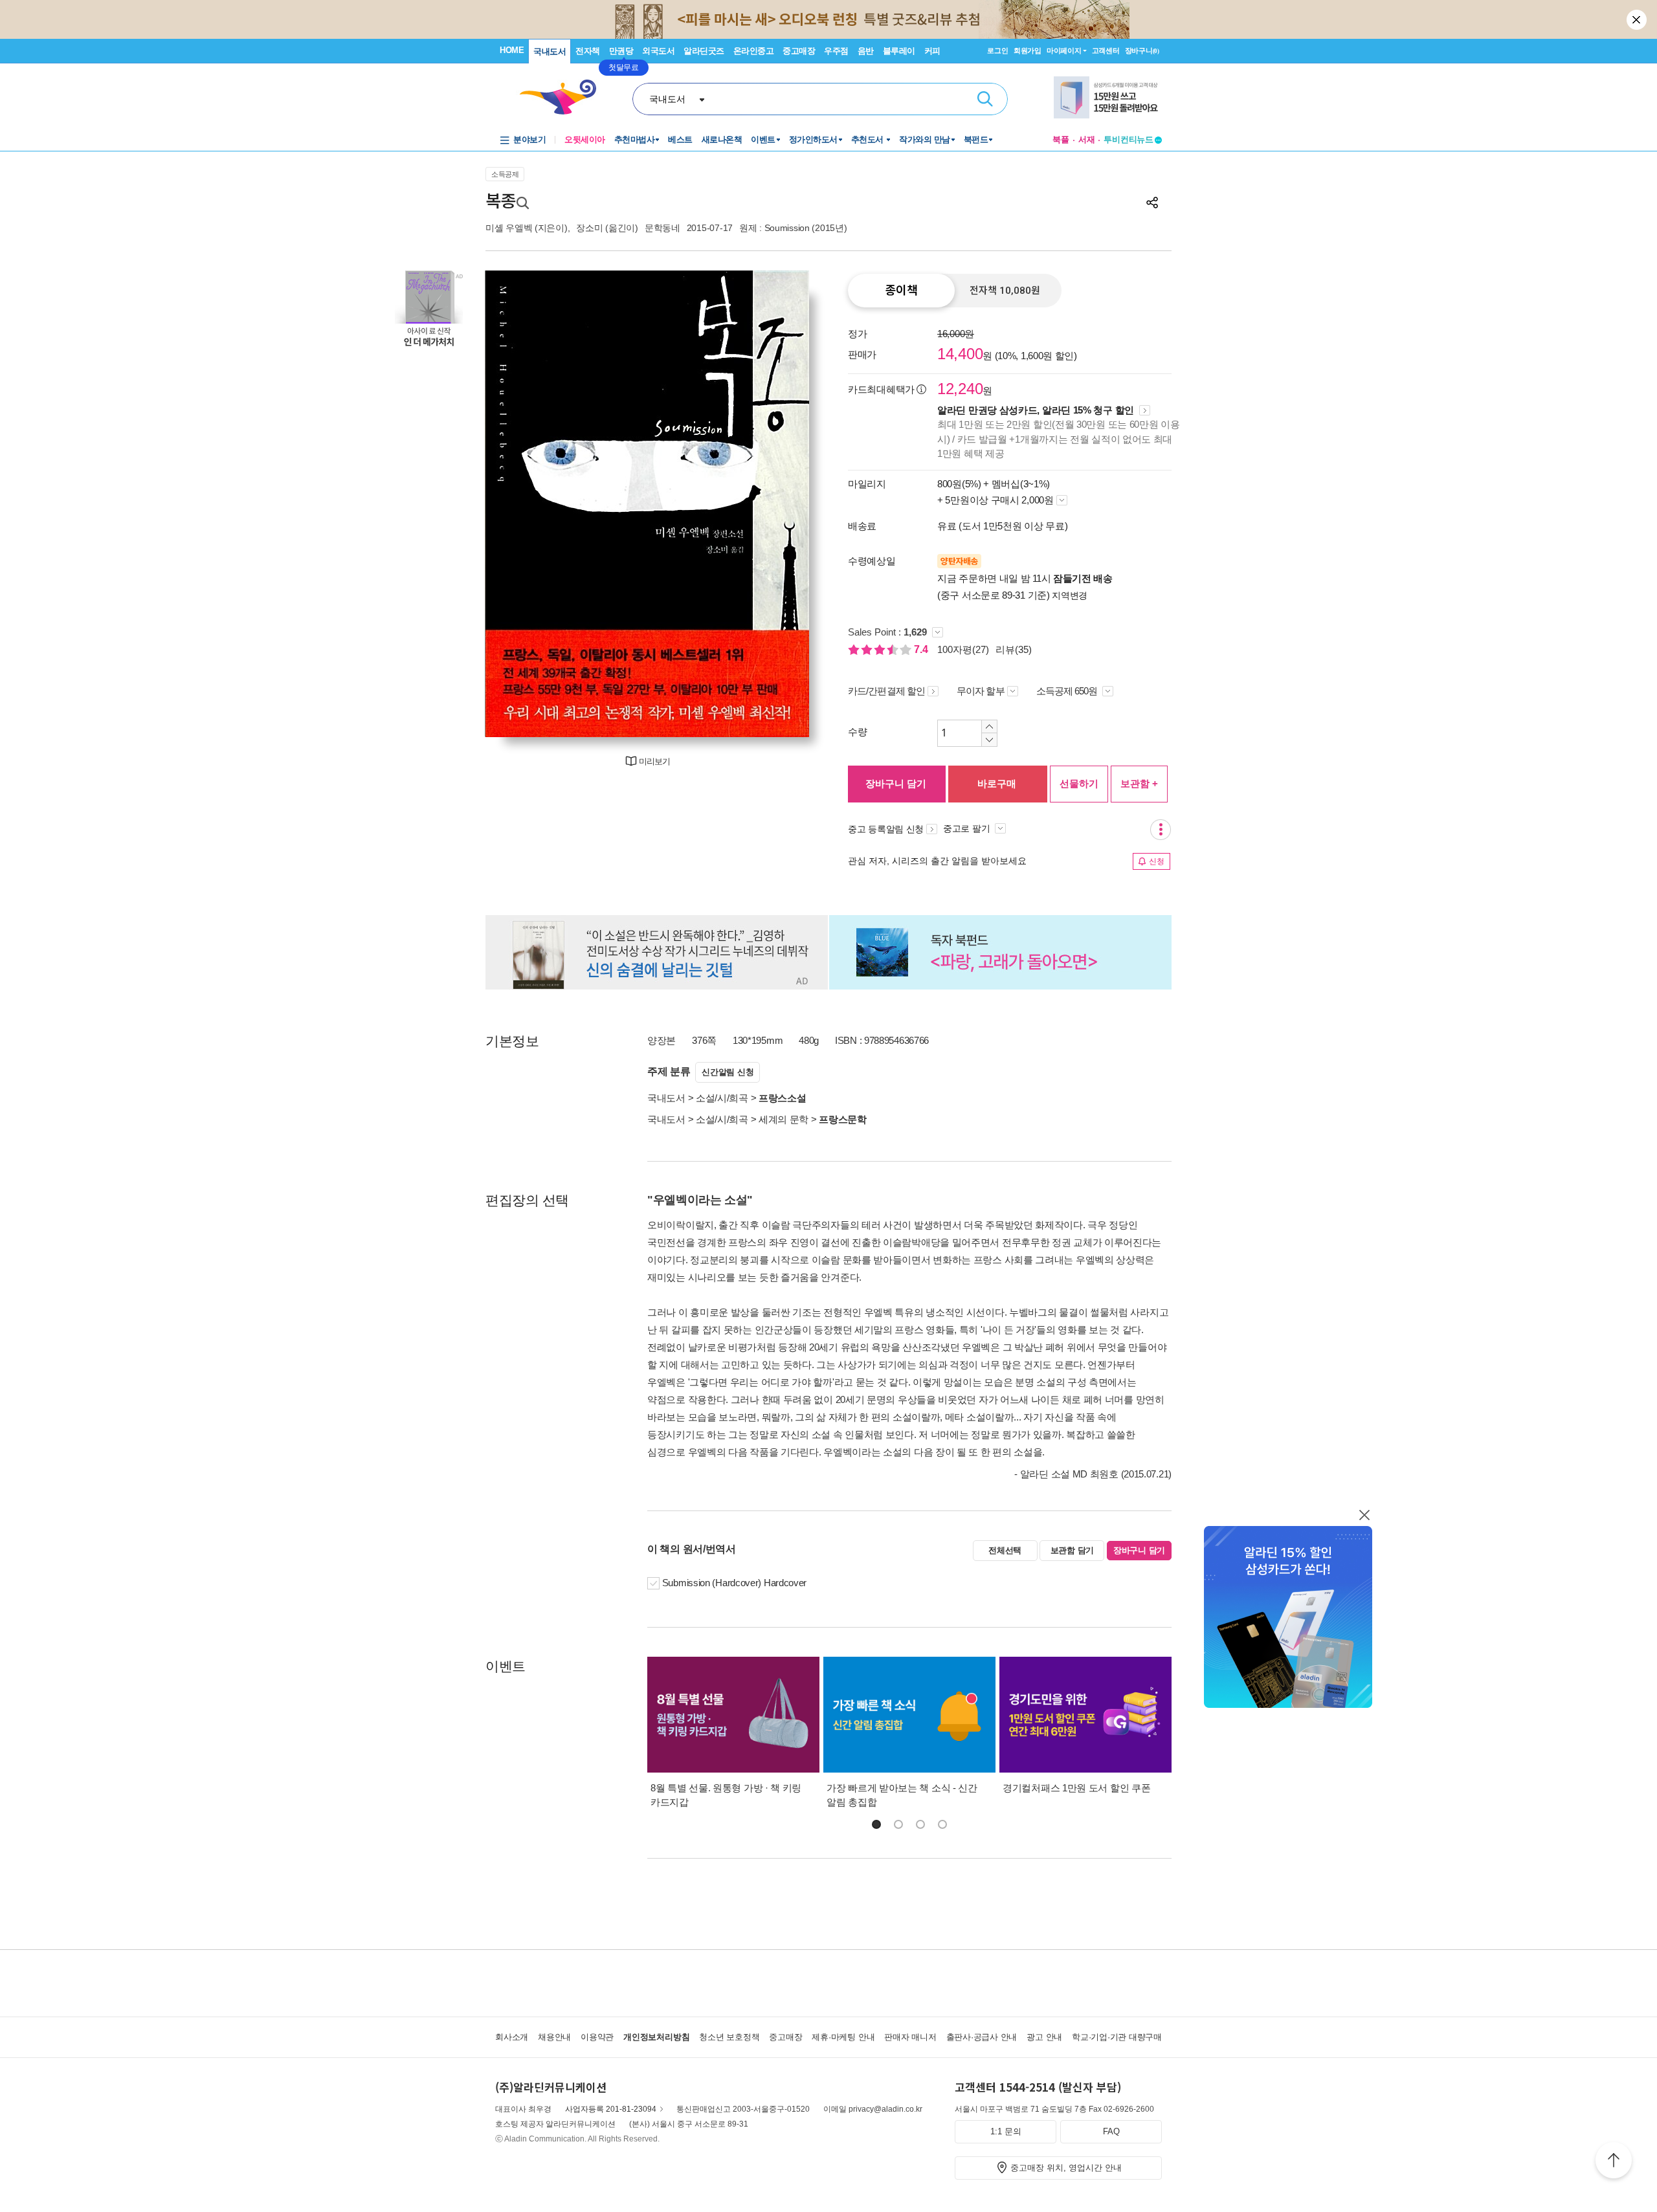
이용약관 (597, 2037)
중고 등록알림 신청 (886, 829)
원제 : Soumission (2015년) (793, 228)
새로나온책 (722, 139)
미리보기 (654, 761)
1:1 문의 (1006, 2131)
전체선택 (1005, 1550)
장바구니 (1142, 50)
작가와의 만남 (925, 139)
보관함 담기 (1072, 1550)
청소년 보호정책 (729, 2037)
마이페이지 (1064, 50)
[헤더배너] (1108, 97)
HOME (512, 50)
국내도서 (550, 51)
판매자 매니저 (910, 2037)
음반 (866, 51)
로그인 (997, 50)
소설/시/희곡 (722, 1098)
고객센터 (1106, 50)
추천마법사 (635, 139)
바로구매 (997, 783)
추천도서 (869, 139)
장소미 (589, 228)
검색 (985, 99)
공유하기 (1152, 203)
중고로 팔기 (968, 828)
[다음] (769, 504)
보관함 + (1139, 783)
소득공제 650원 (1068, 691)
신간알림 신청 (728, 1072)
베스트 (680, 139)
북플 (1061, 139)
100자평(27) (963, 649)
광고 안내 (1044, 2037)
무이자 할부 (981, 691)
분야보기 (529, 139)
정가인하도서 (813, 139)
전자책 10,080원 (1005, 291)
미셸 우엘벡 (509, 228)
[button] (876, 1824)
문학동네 (662, 228)
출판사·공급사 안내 (982, 2037)
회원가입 (1028, 50)
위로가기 (1614, 2162)
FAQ (1111, 2131)
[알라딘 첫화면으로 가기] (564, 97)
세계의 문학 (784, 1119)
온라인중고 (754, 51)
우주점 (836, 51)
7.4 (922, 649)
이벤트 (763, 139)
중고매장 (799, 51)
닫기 (1638, 19)
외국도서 (658, 51)
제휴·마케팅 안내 (843, 2037)
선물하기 (1079, 783)
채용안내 (554, 2037)
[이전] (526, 504)
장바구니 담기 (896, 783)
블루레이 (899, 51)
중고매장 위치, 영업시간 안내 (1066, 2168)
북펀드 (976, 139)
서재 (1087, 139)
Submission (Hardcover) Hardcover (734, 1583)
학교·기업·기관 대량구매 (1117, 2037)
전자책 (588, 51)
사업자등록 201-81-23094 (611, 2109)
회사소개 (512, 2037)
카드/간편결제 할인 (886, 691)
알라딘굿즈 (704, 51)
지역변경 (1070, 595)
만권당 (621, 51)
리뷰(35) (1014, 649)
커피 (932, 51)
